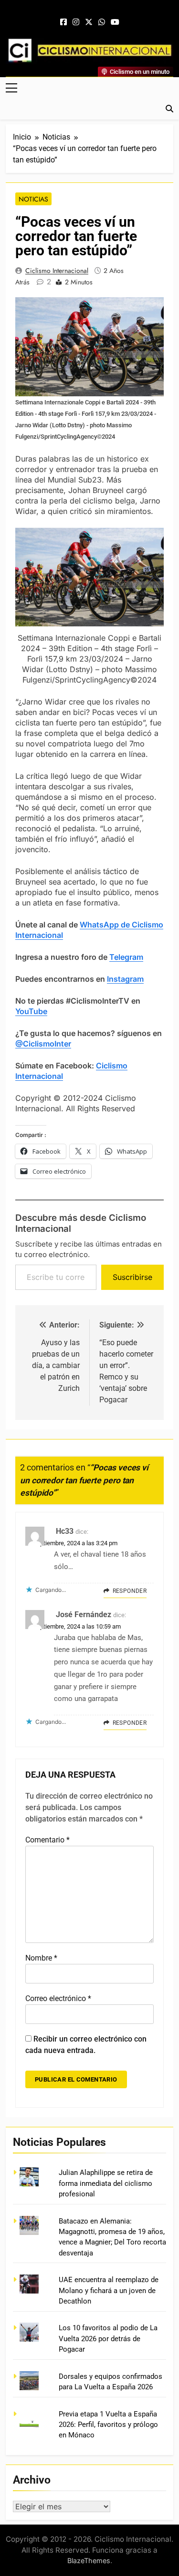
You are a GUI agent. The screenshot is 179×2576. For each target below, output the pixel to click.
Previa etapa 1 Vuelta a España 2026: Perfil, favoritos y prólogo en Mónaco (108, 2425)
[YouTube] (115, 22)
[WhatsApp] (102, 22)
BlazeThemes (89, 2561)
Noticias (33, 199)
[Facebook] (63, 22)
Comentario (47, 1840)
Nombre (41, 1958)
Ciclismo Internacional (57, 271)
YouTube (31, 1011)
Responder (130, 1591)
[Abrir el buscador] (169, 109)
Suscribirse (132, 1277)
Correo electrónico (58, 1998)
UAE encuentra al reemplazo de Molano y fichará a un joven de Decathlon (109, 2290)
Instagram (125, 979)
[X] (89, 22)
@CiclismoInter (43, 1044)
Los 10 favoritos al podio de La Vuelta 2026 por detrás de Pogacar (108, 2339)
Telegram (126, 957)
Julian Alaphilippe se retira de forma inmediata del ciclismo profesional (106, 2183)
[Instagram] (76, 22)
